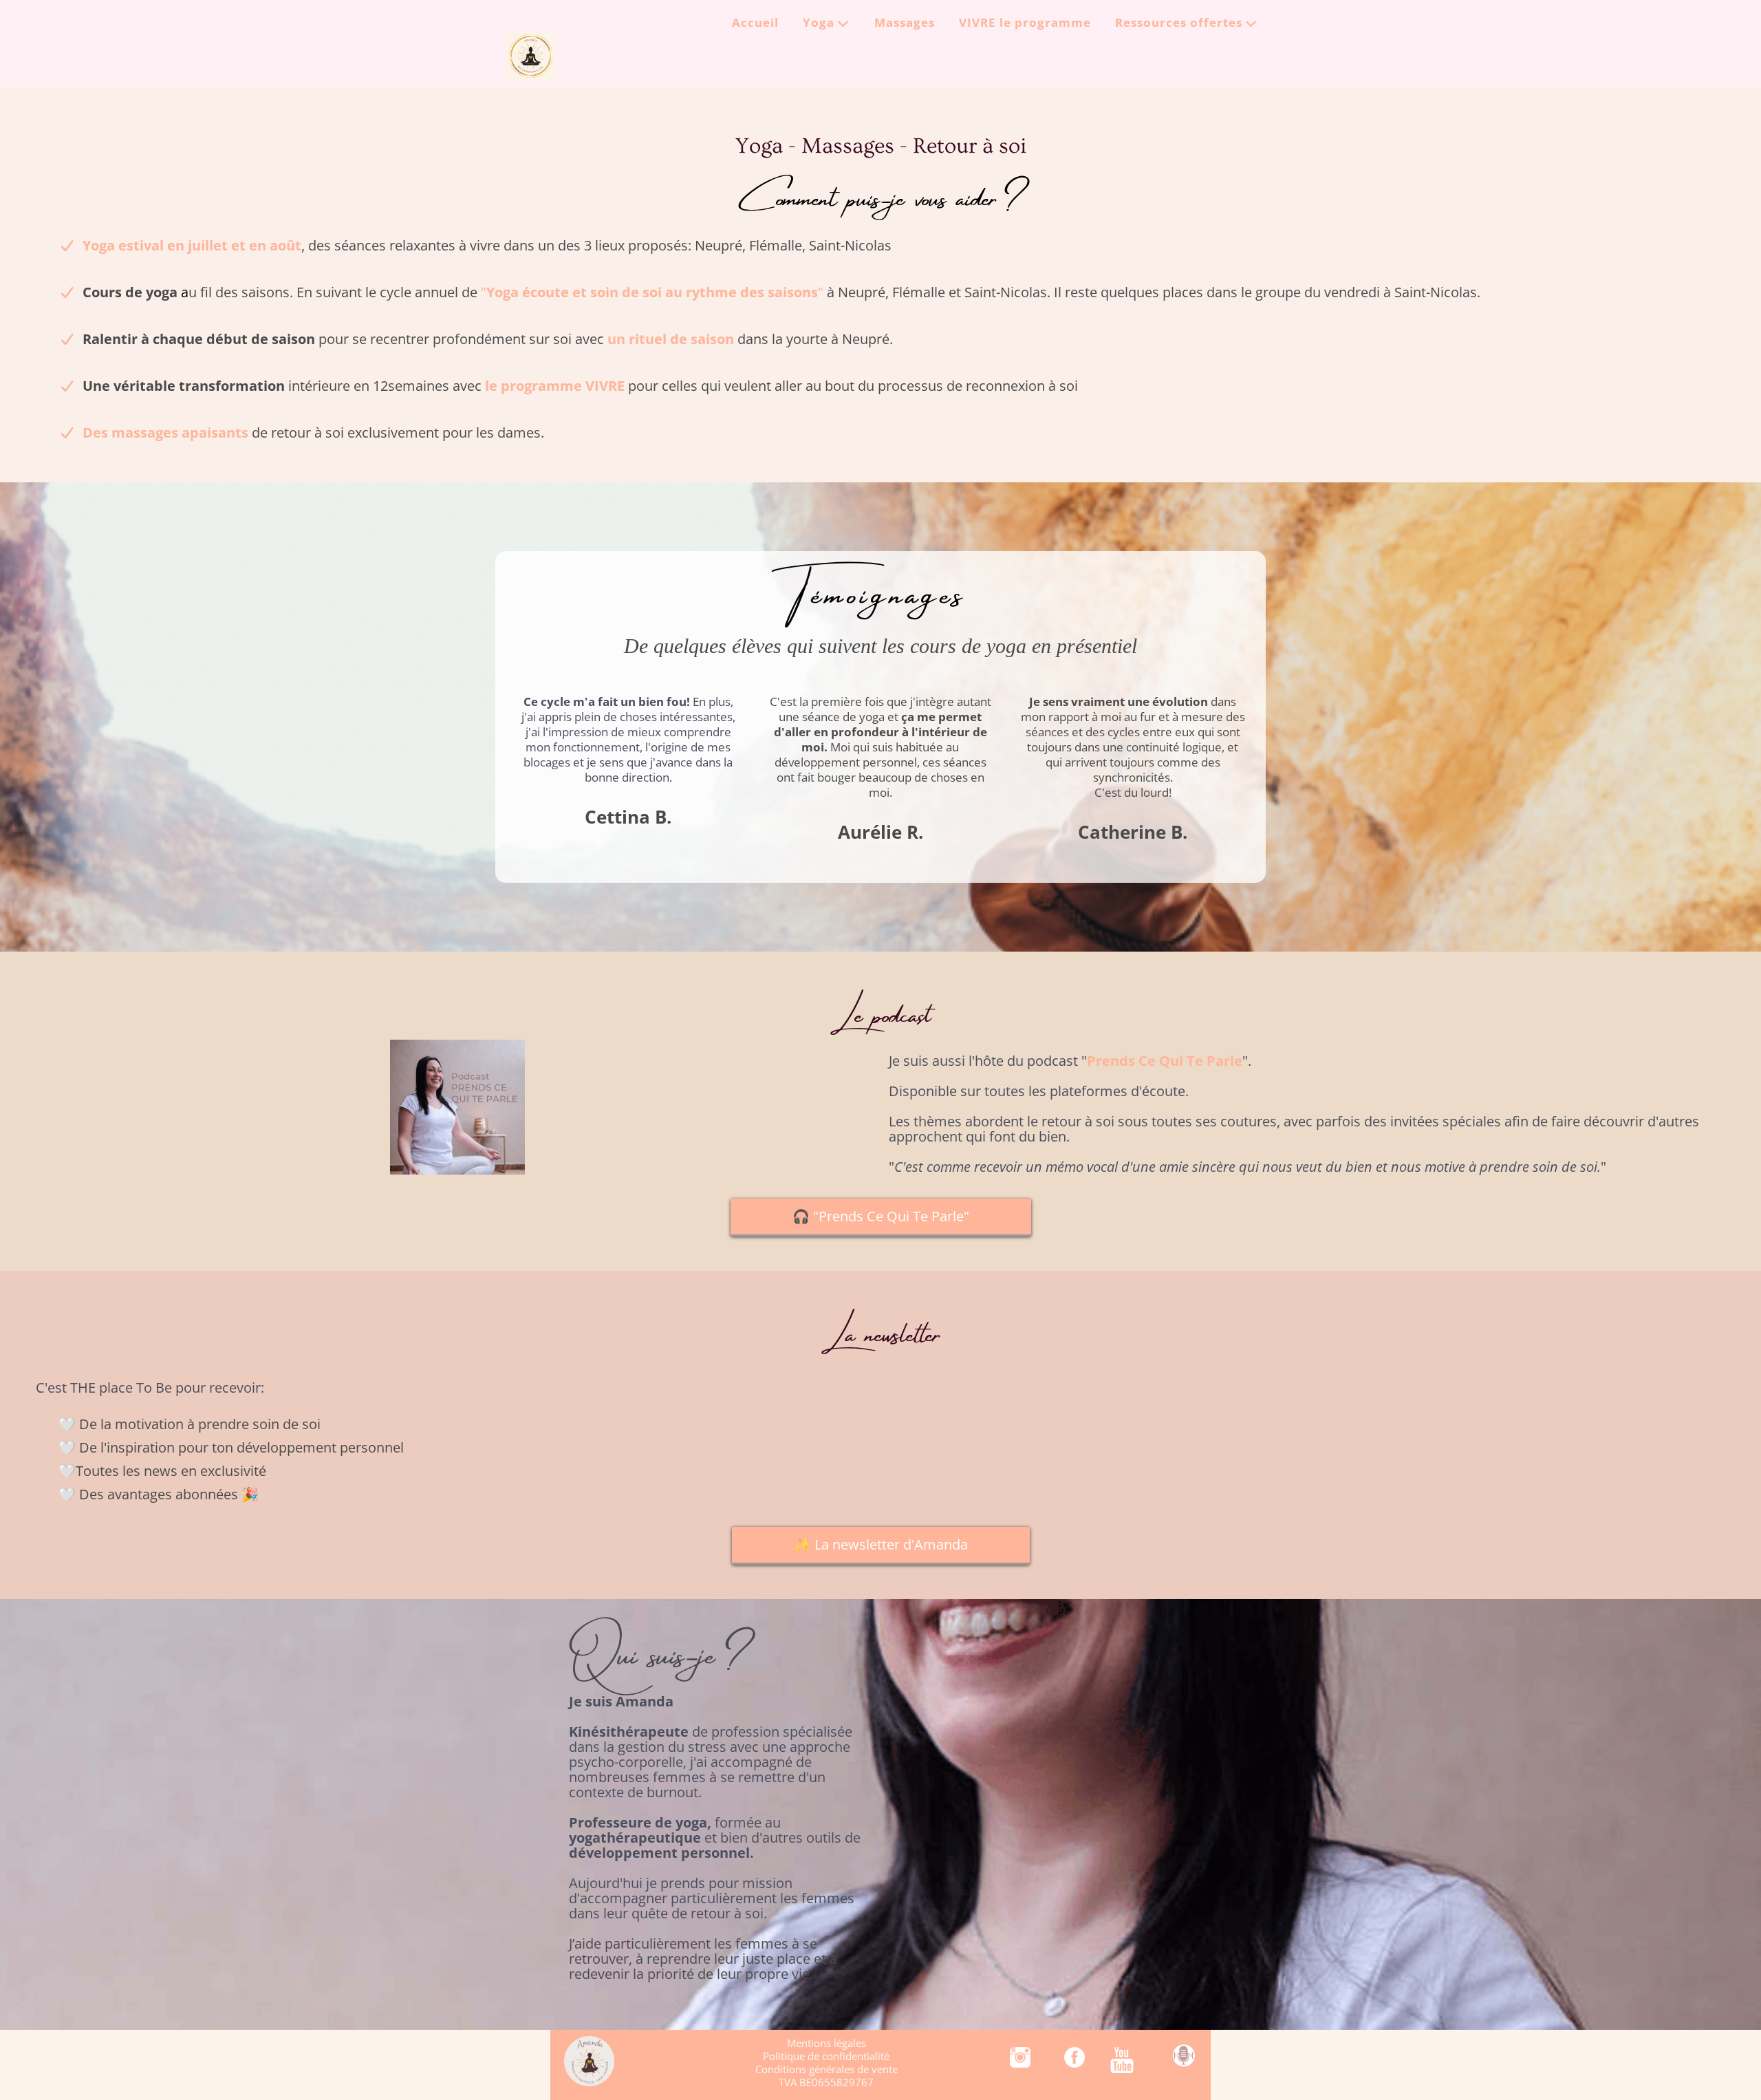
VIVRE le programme (1025, 24)
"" (652, 292)
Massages (905, 24)
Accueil (755, 24)
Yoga (819, 24)
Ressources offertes (1179, 24)
